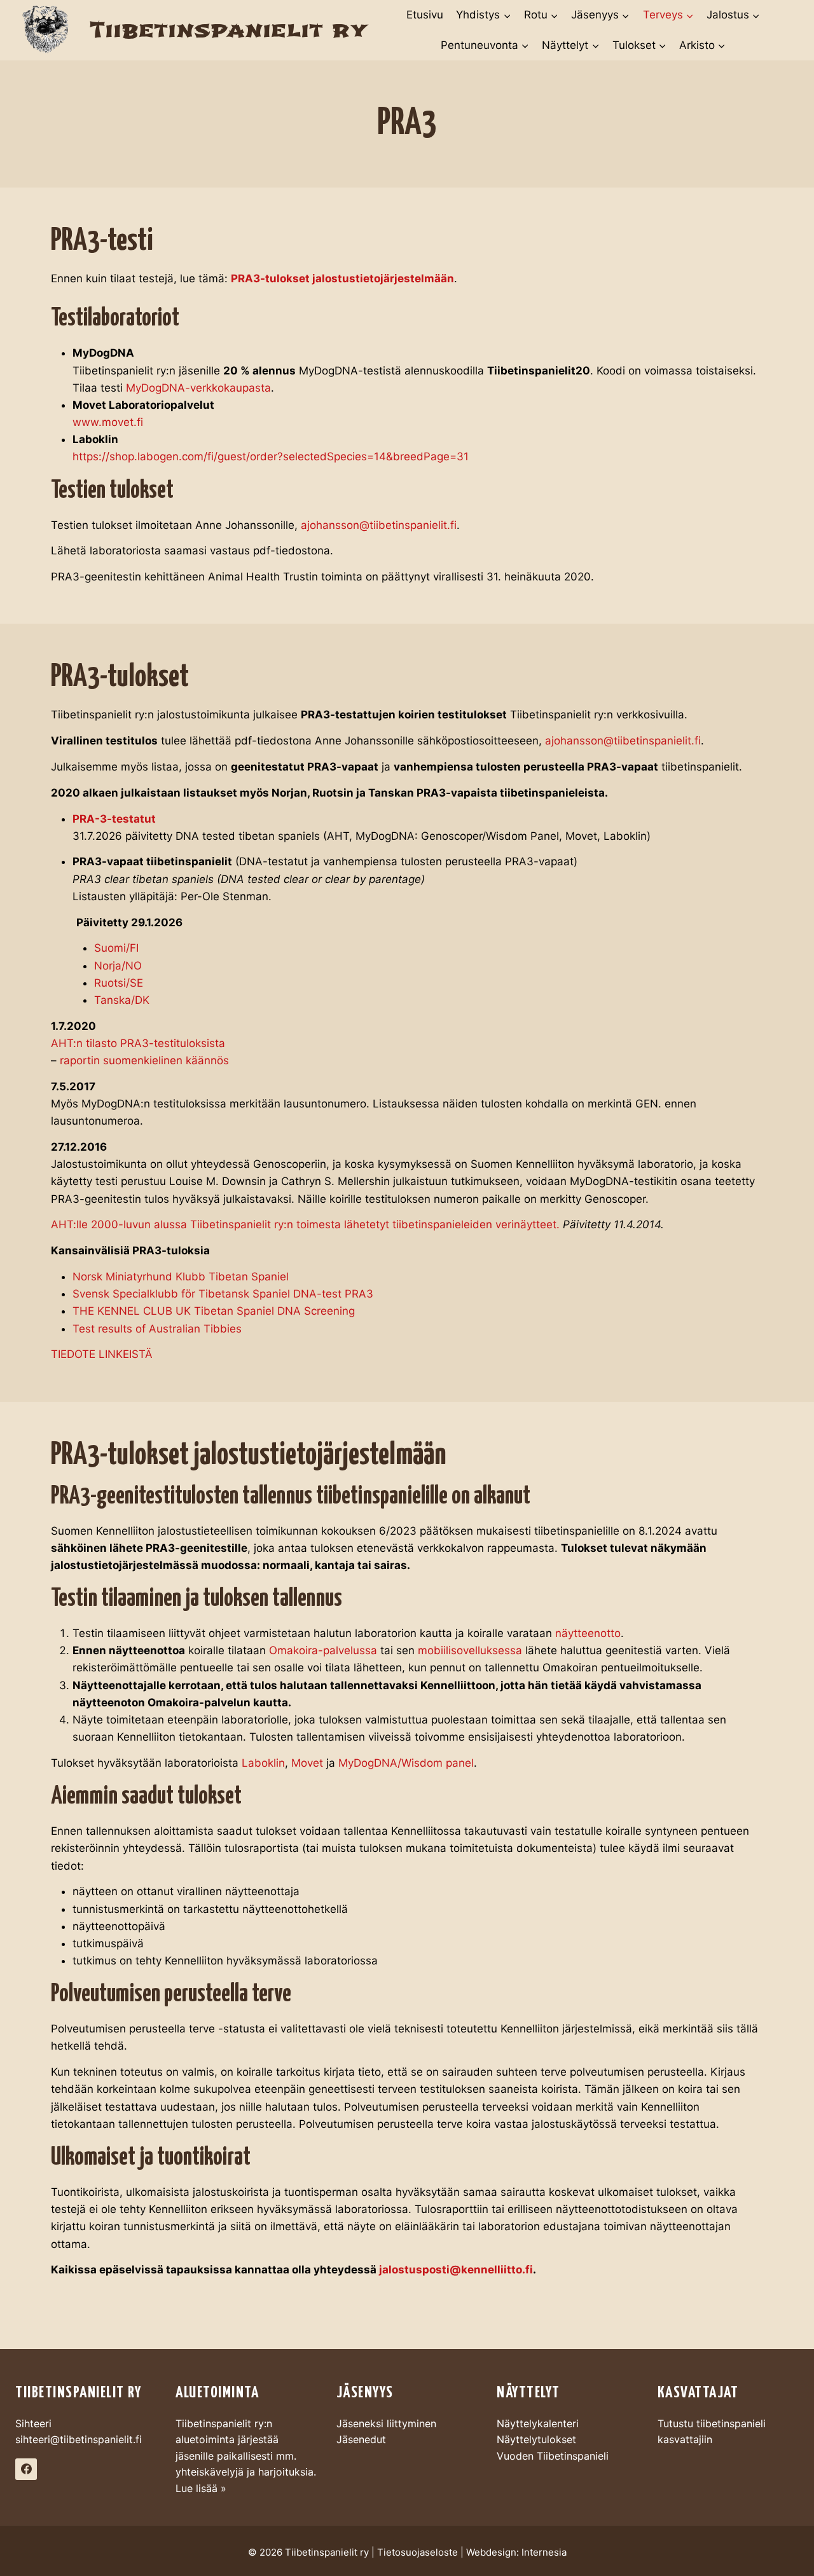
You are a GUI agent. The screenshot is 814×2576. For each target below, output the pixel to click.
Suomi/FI (116, 948)
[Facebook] (26, 2469)
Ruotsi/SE (119, 983)
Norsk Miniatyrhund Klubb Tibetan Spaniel (181, 1277)
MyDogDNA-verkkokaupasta (198, 388)
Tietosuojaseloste (417, 2552)
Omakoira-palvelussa (323, 1650)
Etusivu (425, 15)
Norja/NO (118, 966)
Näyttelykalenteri (538, 2423)
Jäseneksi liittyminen (386, 2423)
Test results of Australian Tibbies (157, 1329)
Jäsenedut (361, 2439)
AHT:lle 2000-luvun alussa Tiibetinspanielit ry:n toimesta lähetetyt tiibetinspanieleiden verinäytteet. (305, 1224)
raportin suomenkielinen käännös (144, 1060)
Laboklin (263, 1763)
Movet (307, 1763)
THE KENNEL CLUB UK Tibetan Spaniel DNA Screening (214, 1311)
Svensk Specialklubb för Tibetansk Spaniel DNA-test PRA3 (223, 1294)
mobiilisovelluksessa (470, 1650)
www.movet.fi (108, 422)
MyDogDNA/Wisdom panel (406, 1763)
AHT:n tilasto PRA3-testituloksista (138, 1043)
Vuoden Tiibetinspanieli (553, 2456)
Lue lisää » (201, 2488)
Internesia (544, 2552)
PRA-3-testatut (114, 819)
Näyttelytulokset (536, 2439)
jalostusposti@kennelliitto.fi (456, 2270)
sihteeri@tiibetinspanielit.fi (79, 2439)
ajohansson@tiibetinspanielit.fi (379, 525)
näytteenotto (588, 1633)
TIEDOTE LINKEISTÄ (102, 1354)
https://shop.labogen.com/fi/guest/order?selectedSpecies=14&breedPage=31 (271, 456)
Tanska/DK (122, 1000)
